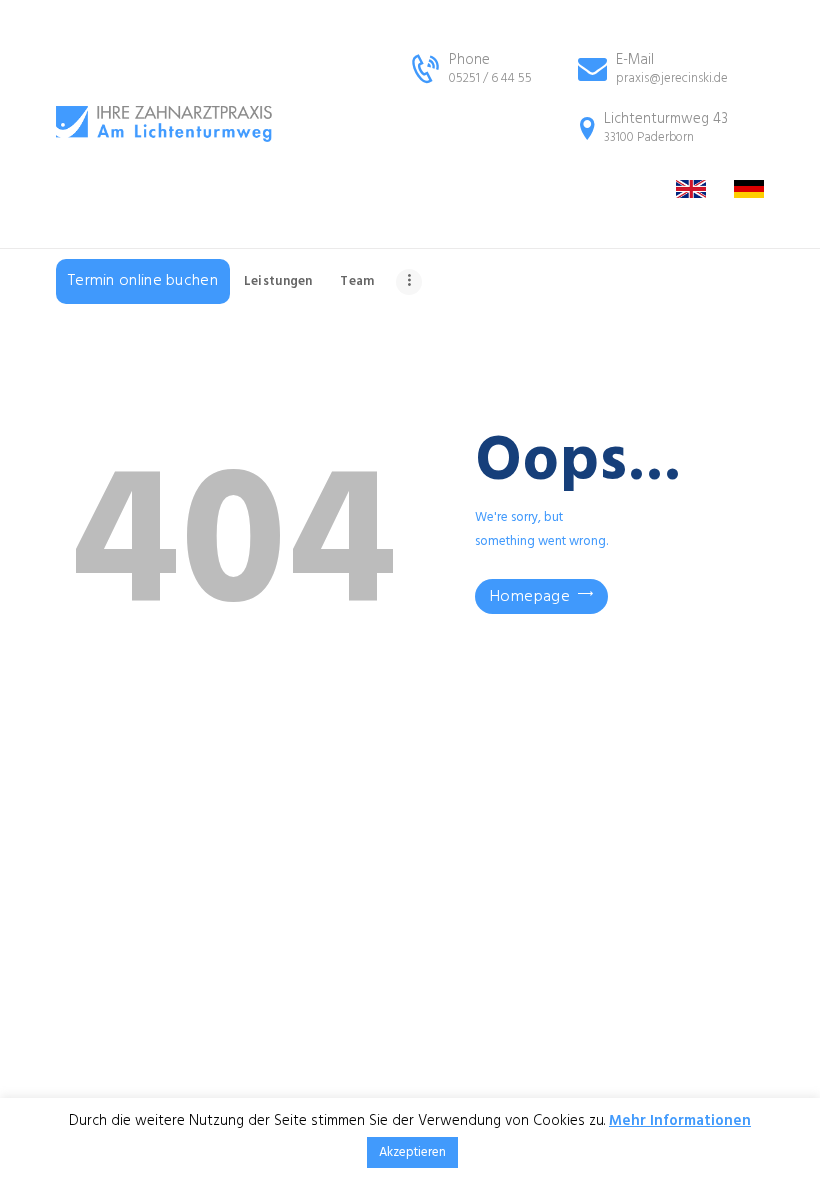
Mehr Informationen (680, 1121)
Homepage (530, 597)
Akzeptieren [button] (412, 1152)
